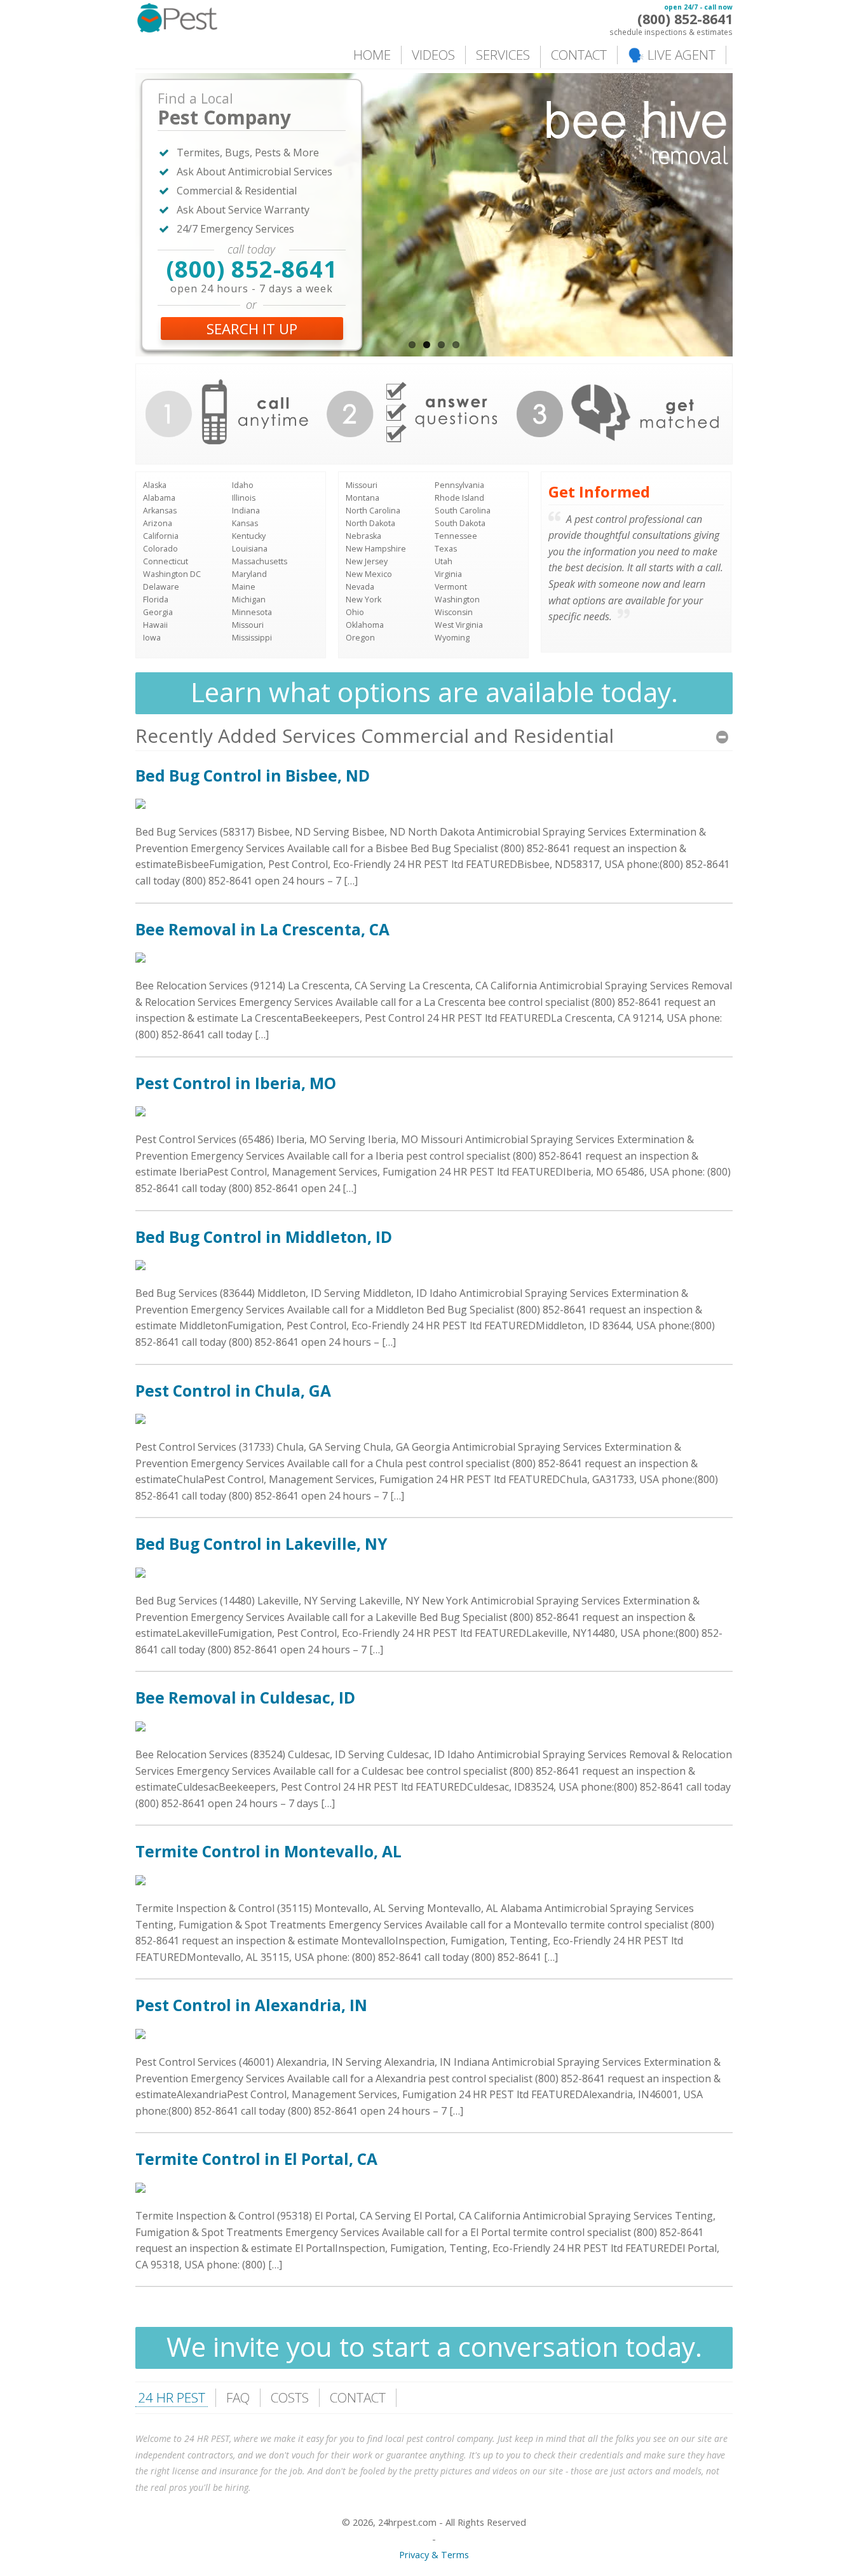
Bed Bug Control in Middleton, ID (264, 1237)
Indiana (246, 511)
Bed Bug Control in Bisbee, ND (253, 776)
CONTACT (579, 55)
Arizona (158, 523)
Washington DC (172, 574)
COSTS (290, 2397)
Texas (446, 549)
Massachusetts (260, 561)
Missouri (248, 625)
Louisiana (250, 549)
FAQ (238, 2397)
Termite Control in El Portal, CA (256, 2159)
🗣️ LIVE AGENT (672, 55)
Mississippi (252, 638)
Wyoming (452, 638)
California (161, 536)
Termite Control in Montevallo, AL (268, 1851)
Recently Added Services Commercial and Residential (375, 736)
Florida (156, 600)
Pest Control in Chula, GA (233, 1391)
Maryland (249, 574)
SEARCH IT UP (252, 329)
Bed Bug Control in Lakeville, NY (261, 1544)
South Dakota (460, 523)
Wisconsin (454, 612)
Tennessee (456, 536)
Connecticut (166, 561)
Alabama (159, 498)
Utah (444, 561)
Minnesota (252, 612)
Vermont (451, 587)
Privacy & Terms (434, 2555)
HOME (372, 55)
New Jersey (367, 561)
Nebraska (363, 536)
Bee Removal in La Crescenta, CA (262, 929)
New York (363, 600)
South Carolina (463, 511)
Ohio (355, 612)
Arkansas (160, 511)
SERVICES (503, 55)
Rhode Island (459, 498)
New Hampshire (376, 549)
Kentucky (249, 536)
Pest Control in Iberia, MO (236, 1083)
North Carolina (373, 511)
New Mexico (369, 574)
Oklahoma (365, 625)
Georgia (158, 612)
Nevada (360, 587)
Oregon (360, 638)
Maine (244, 587)
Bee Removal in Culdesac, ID (245, 1698)
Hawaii (155, 625)
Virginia (448, 574)
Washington (457, 600)
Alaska (155, 485)
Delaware (161, 587)
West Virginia (459, 625)
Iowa (152, 638)
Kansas (245, 523)
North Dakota (370, 523)
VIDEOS (433, 55)
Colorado (160, 549)
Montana (363, 498)
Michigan (249, 600)
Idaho (243, 485)
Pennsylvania (459, 485)
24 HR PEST (172, 2397)
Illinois (244, 498)
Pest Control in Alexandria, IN (251, 2005)
